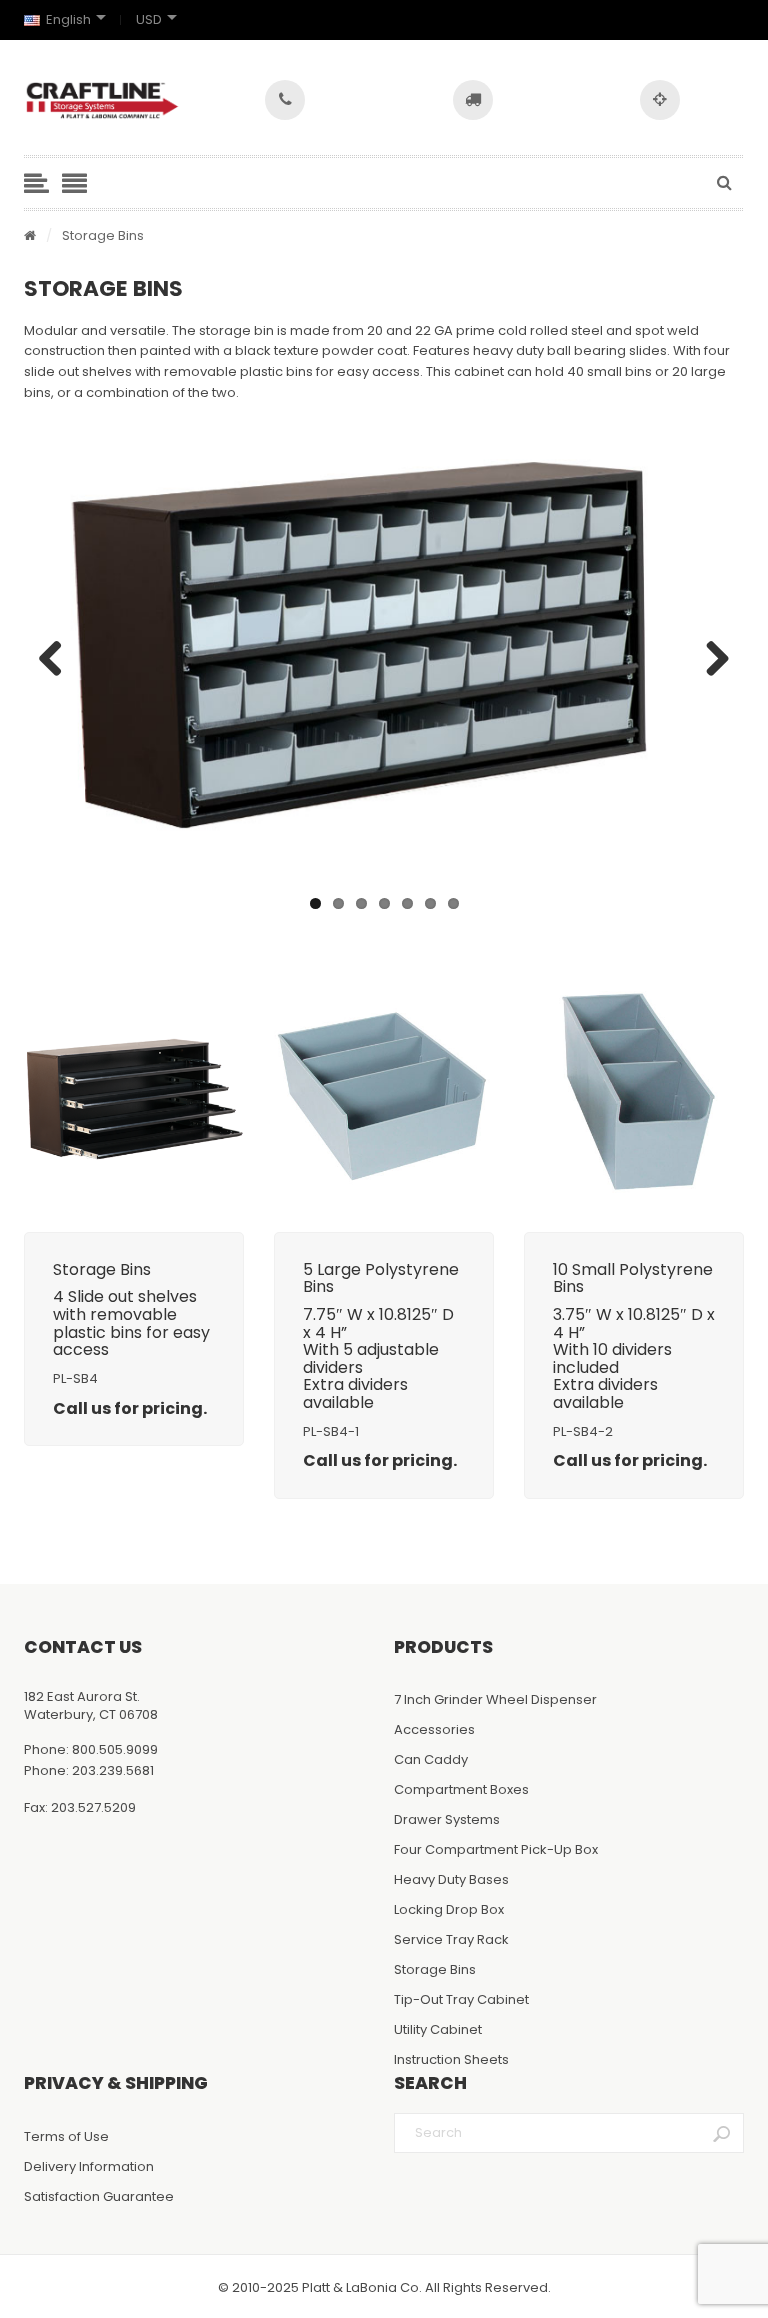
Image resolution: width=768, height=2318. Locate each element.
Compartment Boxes (461, 1789)
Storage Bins (435, 1969)
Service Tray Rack (451, 1939)
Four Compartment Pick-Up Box (496, 1849)
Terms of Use (66, 2136)
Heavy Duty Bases (451, 1879)
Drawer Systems (447, 1819)
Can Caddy (431, 1759)
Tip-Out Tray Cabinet (461, 1999)
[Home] (30, 236)
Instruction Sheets (451, 2059)
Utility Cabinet (438, 2029)
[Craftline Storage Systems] (103, 100)
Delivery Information (89, 2166)
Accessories (434, 1729)
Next (710, 660)
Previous (58, 660)
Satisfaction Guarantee (99, 2196)
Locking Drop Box (449, 1909)
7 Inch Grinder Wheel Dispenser (495, 1699)
